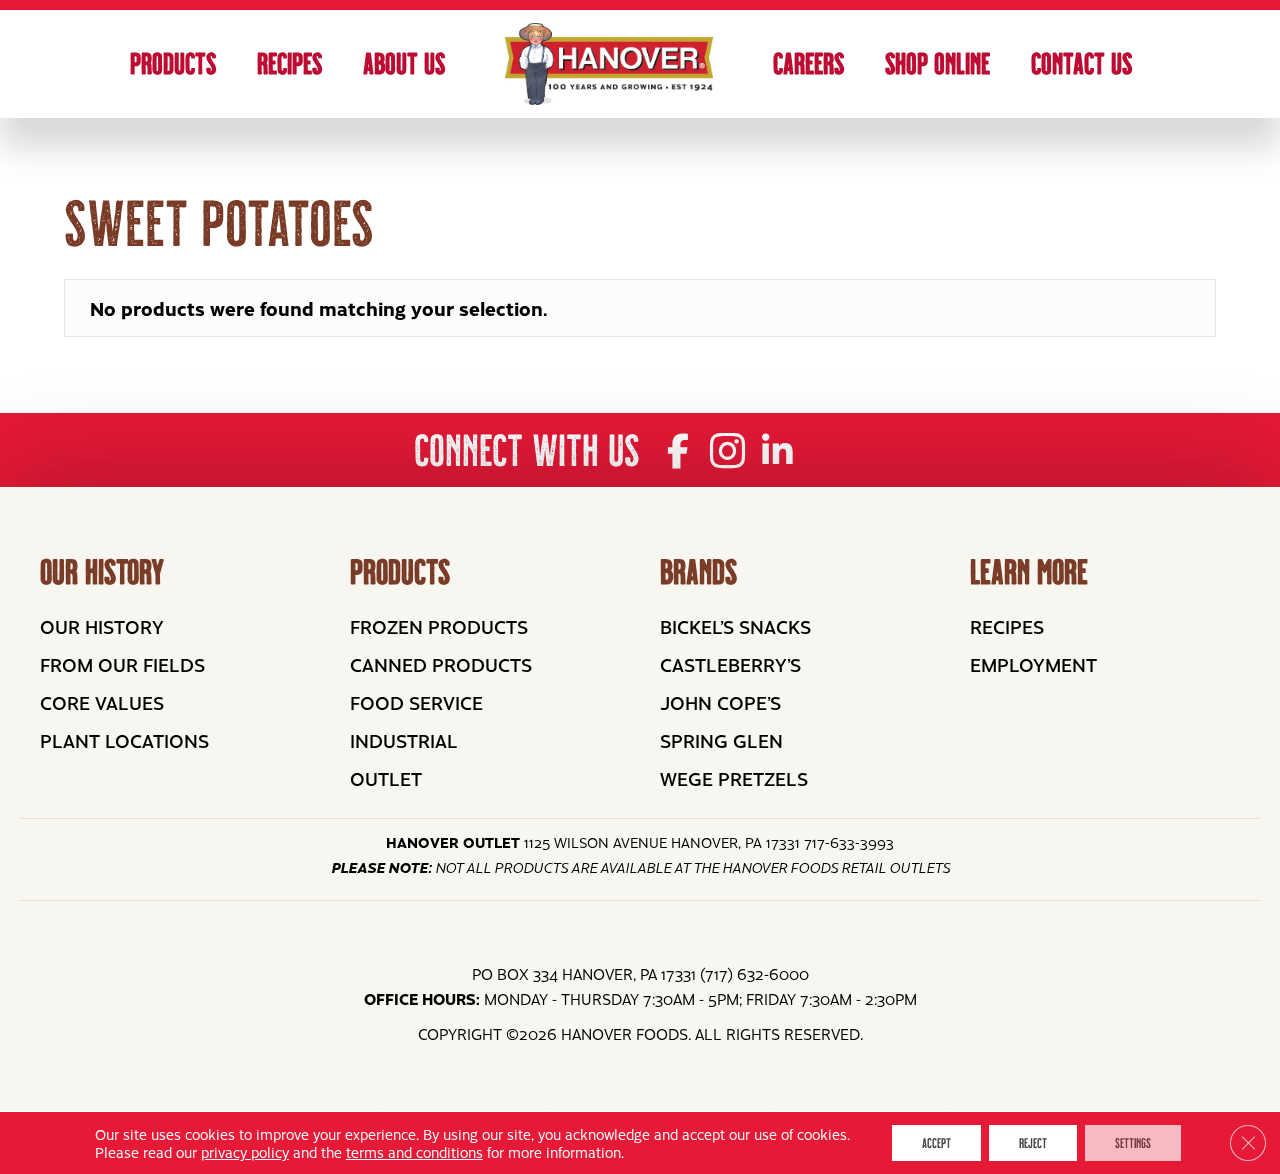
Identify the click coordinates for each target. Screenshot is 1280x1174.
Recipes (289, 63)
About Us (404, 63)
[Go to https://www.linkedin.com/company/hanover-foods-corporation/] (777, 451)
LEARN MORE (1029, 572)
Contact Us (1081, 63)
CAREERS (808, 63)
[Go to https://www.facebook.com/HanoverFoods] (677, 451)
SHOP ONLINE (937, 63)
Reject (1033, 1143)
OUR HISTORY (102, 572)
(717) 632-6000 (754, 973)
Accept (936, 1143)
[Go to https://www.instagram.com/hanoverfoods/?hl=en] (727, 452)
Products (173, 63)
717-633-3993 (849, 842)
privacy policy (245, 1152)
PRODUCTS (400, 572)
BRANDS (698, 572)
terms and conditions (414, 1152)
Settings (1133, 1143)
